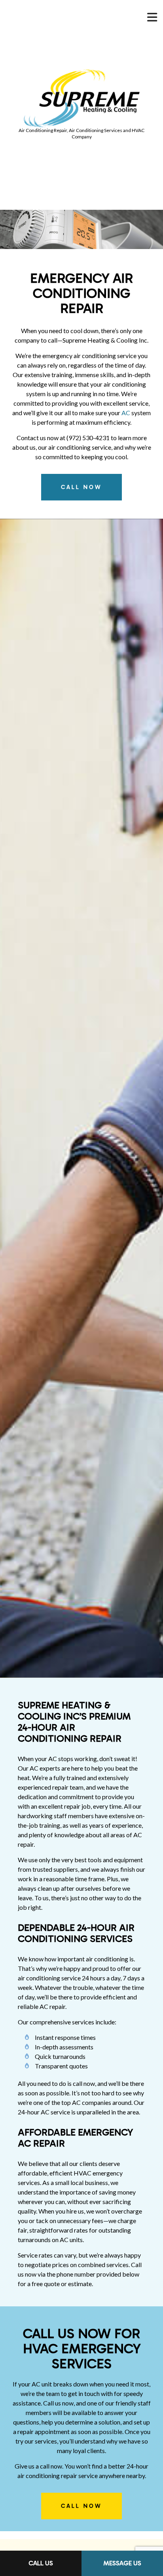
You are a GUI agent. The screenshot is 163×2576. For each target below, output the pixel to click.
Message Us (122, 2563)
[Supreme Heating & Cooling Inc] (82, 98)
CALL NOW (81, 487)
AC (126, 413)
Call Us (41, 2563)
